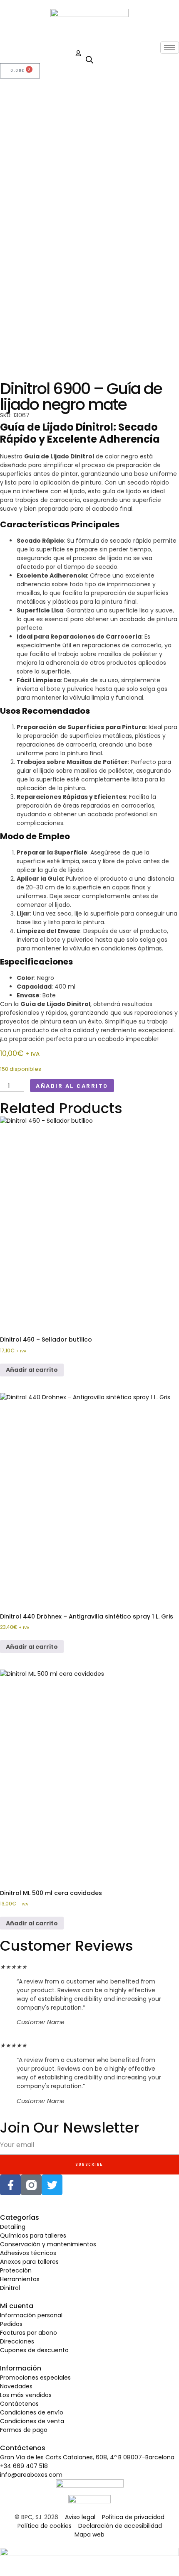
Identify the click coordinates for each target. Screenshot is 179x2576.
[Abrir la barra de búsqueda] (89, 60)
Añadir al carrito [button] (32, 1370)
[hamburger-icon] (170, 48)
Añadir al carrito (72, 1086)
